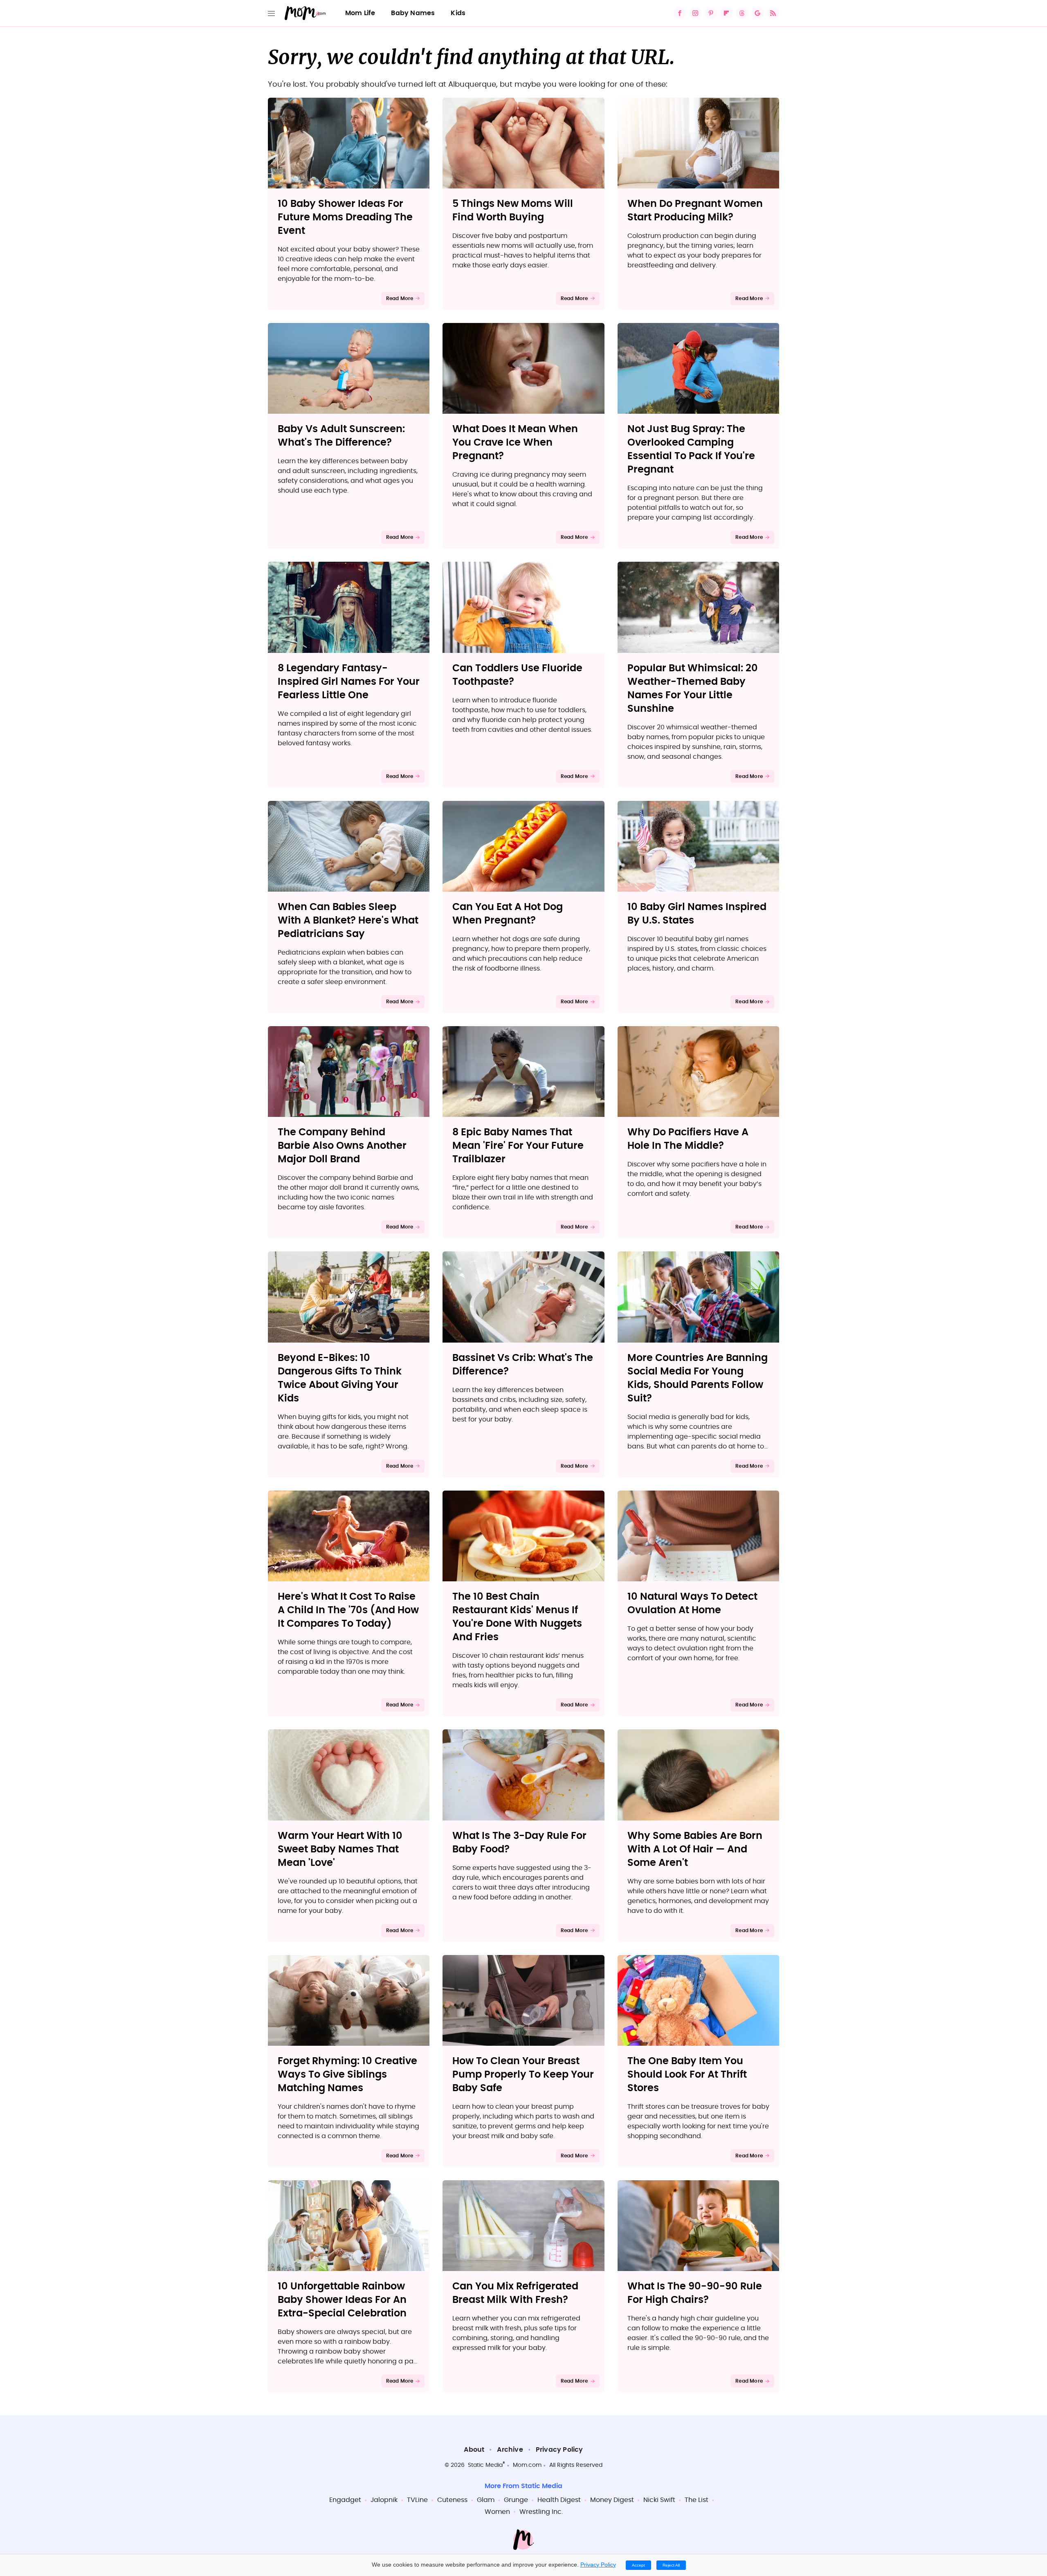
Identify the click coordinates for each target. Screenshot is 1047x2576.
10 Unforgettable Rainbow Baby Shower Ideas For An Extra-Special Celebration (342, 2300)
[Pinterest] (711, 13)
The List (697, 2500)
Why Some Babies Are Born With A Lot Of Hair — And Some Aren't (695, 1850)
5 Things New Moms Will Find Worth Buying (513, 211)
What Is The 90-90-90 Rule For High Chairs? (695, 2293)
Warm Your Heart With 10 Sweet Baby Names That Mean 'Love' (340, 1850)
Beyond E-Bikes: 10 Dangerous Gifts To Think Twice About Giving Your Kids (340, 1378)
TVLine (417, 2500)
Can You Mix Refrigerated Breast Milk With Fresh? (515, 2293)
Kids (458, 13)
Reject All (671, 2565)
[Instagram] (695, 13)
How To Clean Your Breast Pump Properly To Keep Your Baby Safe (523, 2075)
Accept (638, 2565)
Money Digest (612, 2500)
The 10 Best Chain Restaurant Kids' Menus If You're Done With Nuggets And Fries (517, 1617)
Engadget (345, 2500)
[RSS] (773, 13)
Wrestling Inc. (541, 2512)
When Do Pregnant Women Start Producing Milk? (695, 211)
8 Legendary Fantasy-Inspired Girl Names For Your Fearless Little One (349, 682)
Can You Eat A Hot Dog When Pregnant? (508, 914)
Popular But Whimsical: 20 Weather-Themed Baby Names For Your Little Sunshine (693, 689)
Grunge (516, 2500)
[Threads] (742, 13)
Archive (510, 2450)
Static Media (485, 2465)
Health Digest (559, 2500)
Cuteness (452, 2500)
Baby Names (413, 13)
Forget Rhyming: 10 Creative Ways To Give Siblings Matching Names (347, 2075)
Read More (400, 298)
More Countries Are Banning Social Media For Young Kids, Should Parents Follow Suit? (698, 1378)
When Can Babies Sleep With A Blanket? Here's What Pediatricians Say (348, 921)
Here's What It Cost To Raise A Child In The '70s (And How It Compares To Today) (348, 1610)
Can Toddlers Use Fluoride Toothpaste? (517, 675)
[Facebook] (680, 13)
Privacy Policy (559, 2450)
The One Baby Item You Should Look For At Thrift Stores (687, 2075)
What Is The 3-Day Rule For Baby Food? (519, 1843)
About (474, 2450)
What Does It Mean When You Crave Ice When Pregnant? (515, 443)
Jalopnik (384, 2500)
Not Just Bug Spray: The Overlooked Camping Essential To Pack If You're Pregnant (691, 450)
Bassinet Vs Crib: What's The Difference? (523, 1365)
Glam (486, 2500)
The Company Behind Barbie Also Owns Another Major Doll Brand (342, 1146)
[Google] (757, 13)
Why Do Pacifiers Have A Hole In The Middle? (688, 1139)
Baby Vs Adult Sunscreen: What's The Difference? (341, 436)
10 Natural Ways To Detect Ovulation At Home (692, 1604)
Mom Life (360, 13)
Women (497, 2512)
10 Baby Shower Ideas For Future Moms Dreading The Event (345, 217)
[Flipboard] (726, 13)
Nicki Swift (659, 2500)
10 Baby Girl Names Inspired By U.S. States (697, 914)
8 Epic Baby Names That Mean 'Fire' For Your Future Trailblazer (518, 1146)
